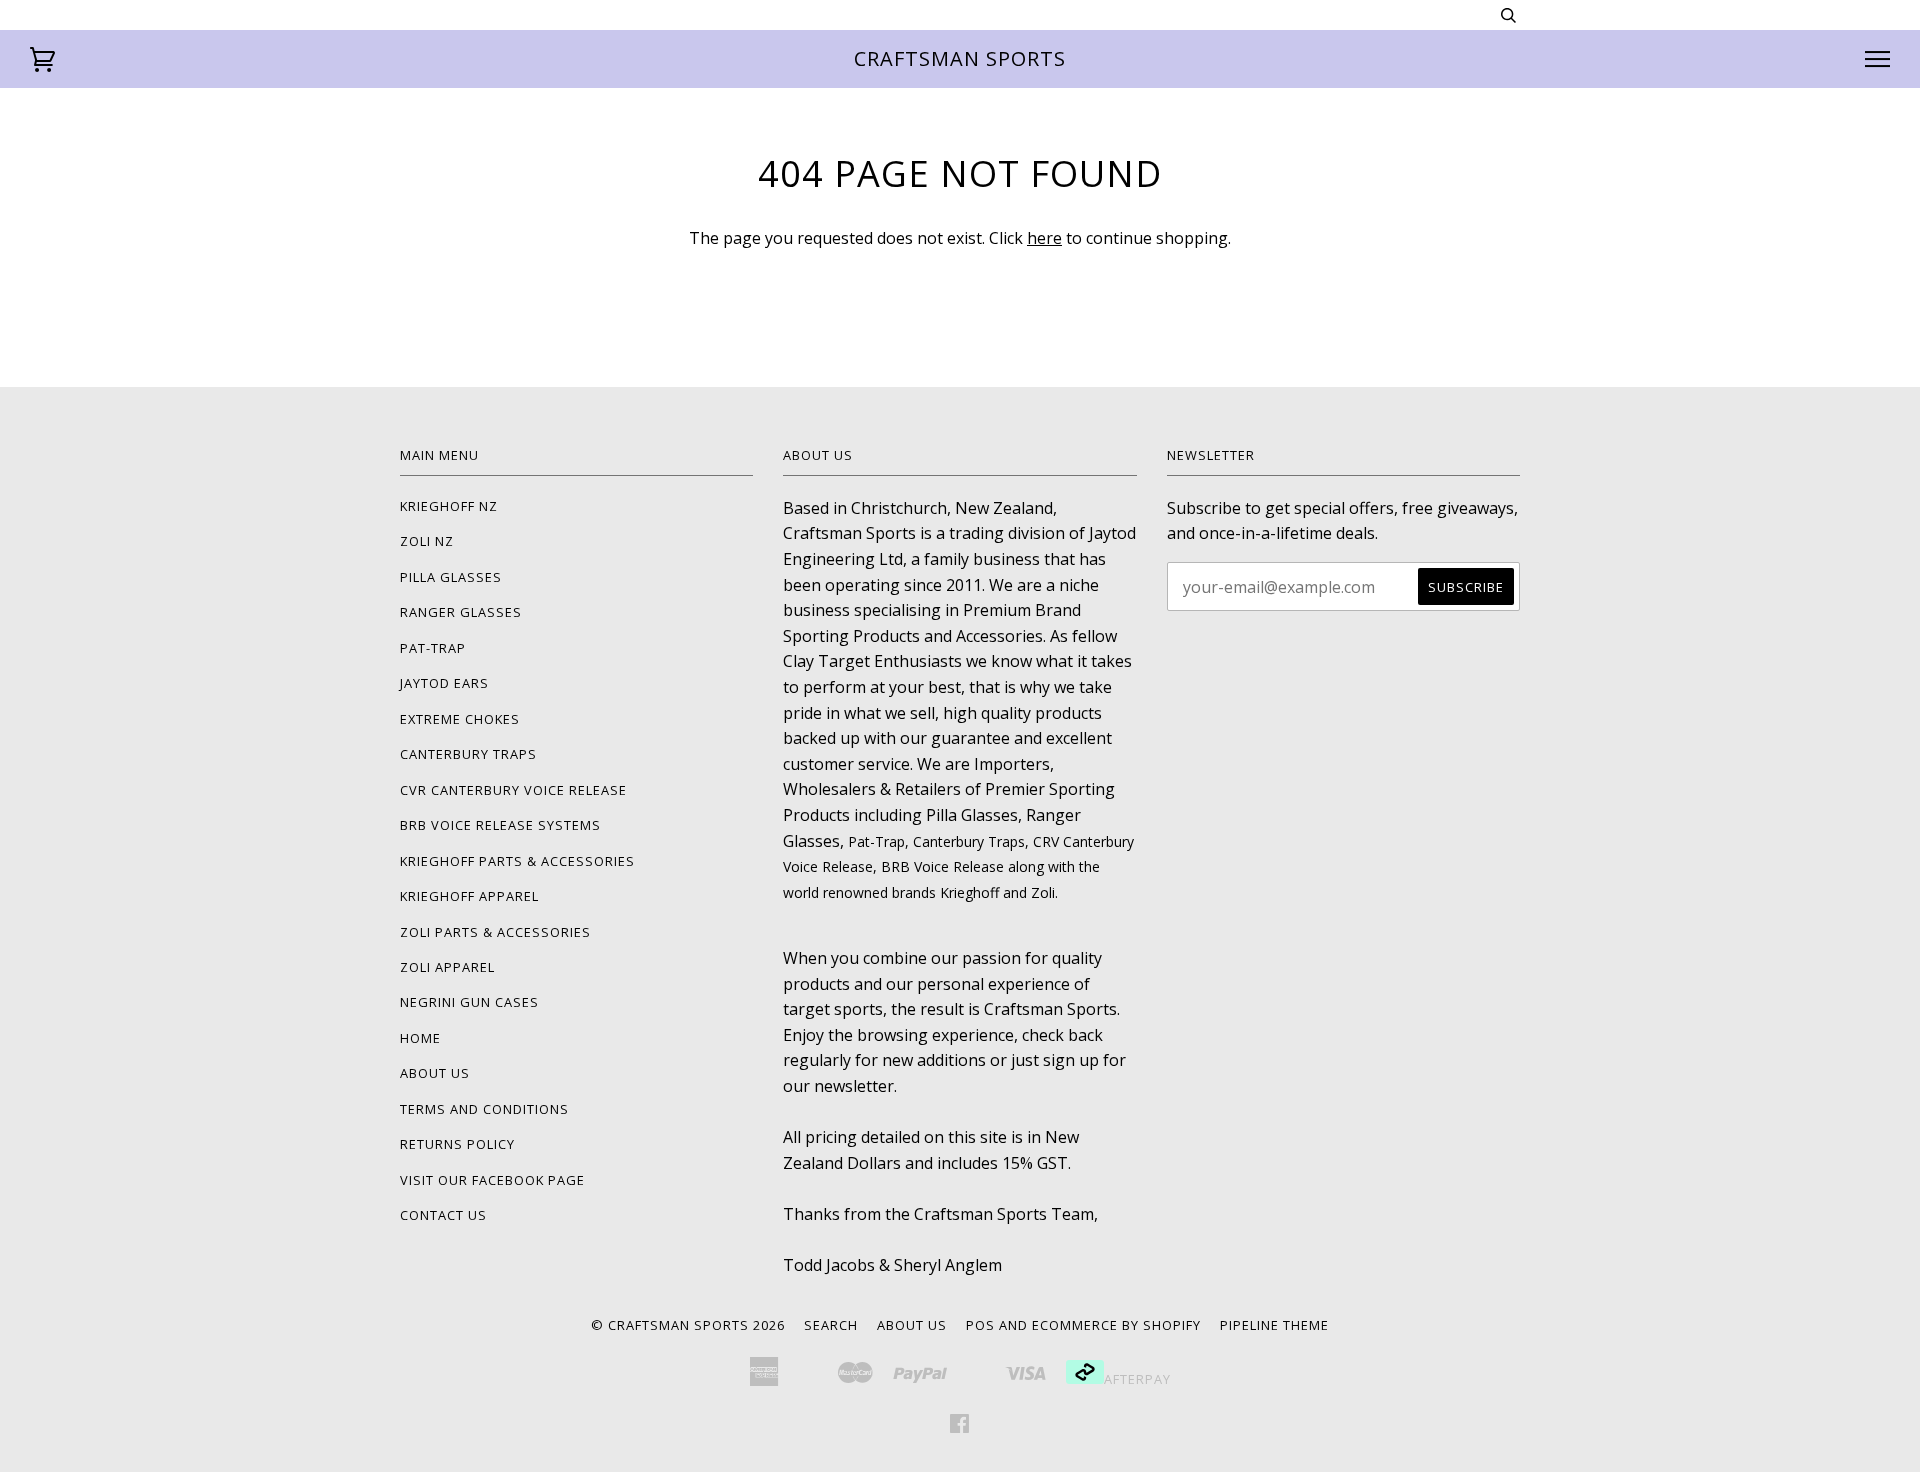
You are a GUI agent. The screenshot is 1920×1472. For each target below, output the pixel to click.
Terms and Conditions (484, 1109)
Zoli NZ (427, 541)
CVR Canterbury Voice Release (513, 790)
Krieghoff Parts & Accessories (517, 861)
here (1044, 238)
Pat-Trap (433, 648)
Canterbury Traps (468, 754)
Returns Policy (457, 1144)
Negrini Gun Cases (469, 1002)
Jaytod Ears (444, 683)
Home (420, 1038)
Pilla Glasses (451, 577)
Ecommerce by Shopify (1116, 1325)
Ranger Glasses (461, 612)
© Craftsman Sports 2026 (688, 1325)
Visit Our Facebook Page (492, 1180)
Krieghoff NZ (449, 506)
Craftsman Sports (960, 58)
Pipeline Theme (1274, 1325)
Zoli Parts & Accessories (495, 932)
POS (980, 1325)
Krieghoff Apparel (469, 896)
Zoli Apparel (447, 967)
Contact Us (443, 1215)
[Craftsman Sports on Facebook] (960, 1426)
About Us (435, 1073)
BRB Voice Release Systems (500, 825)
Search (831, 1325)
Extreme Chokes (460, 719)
